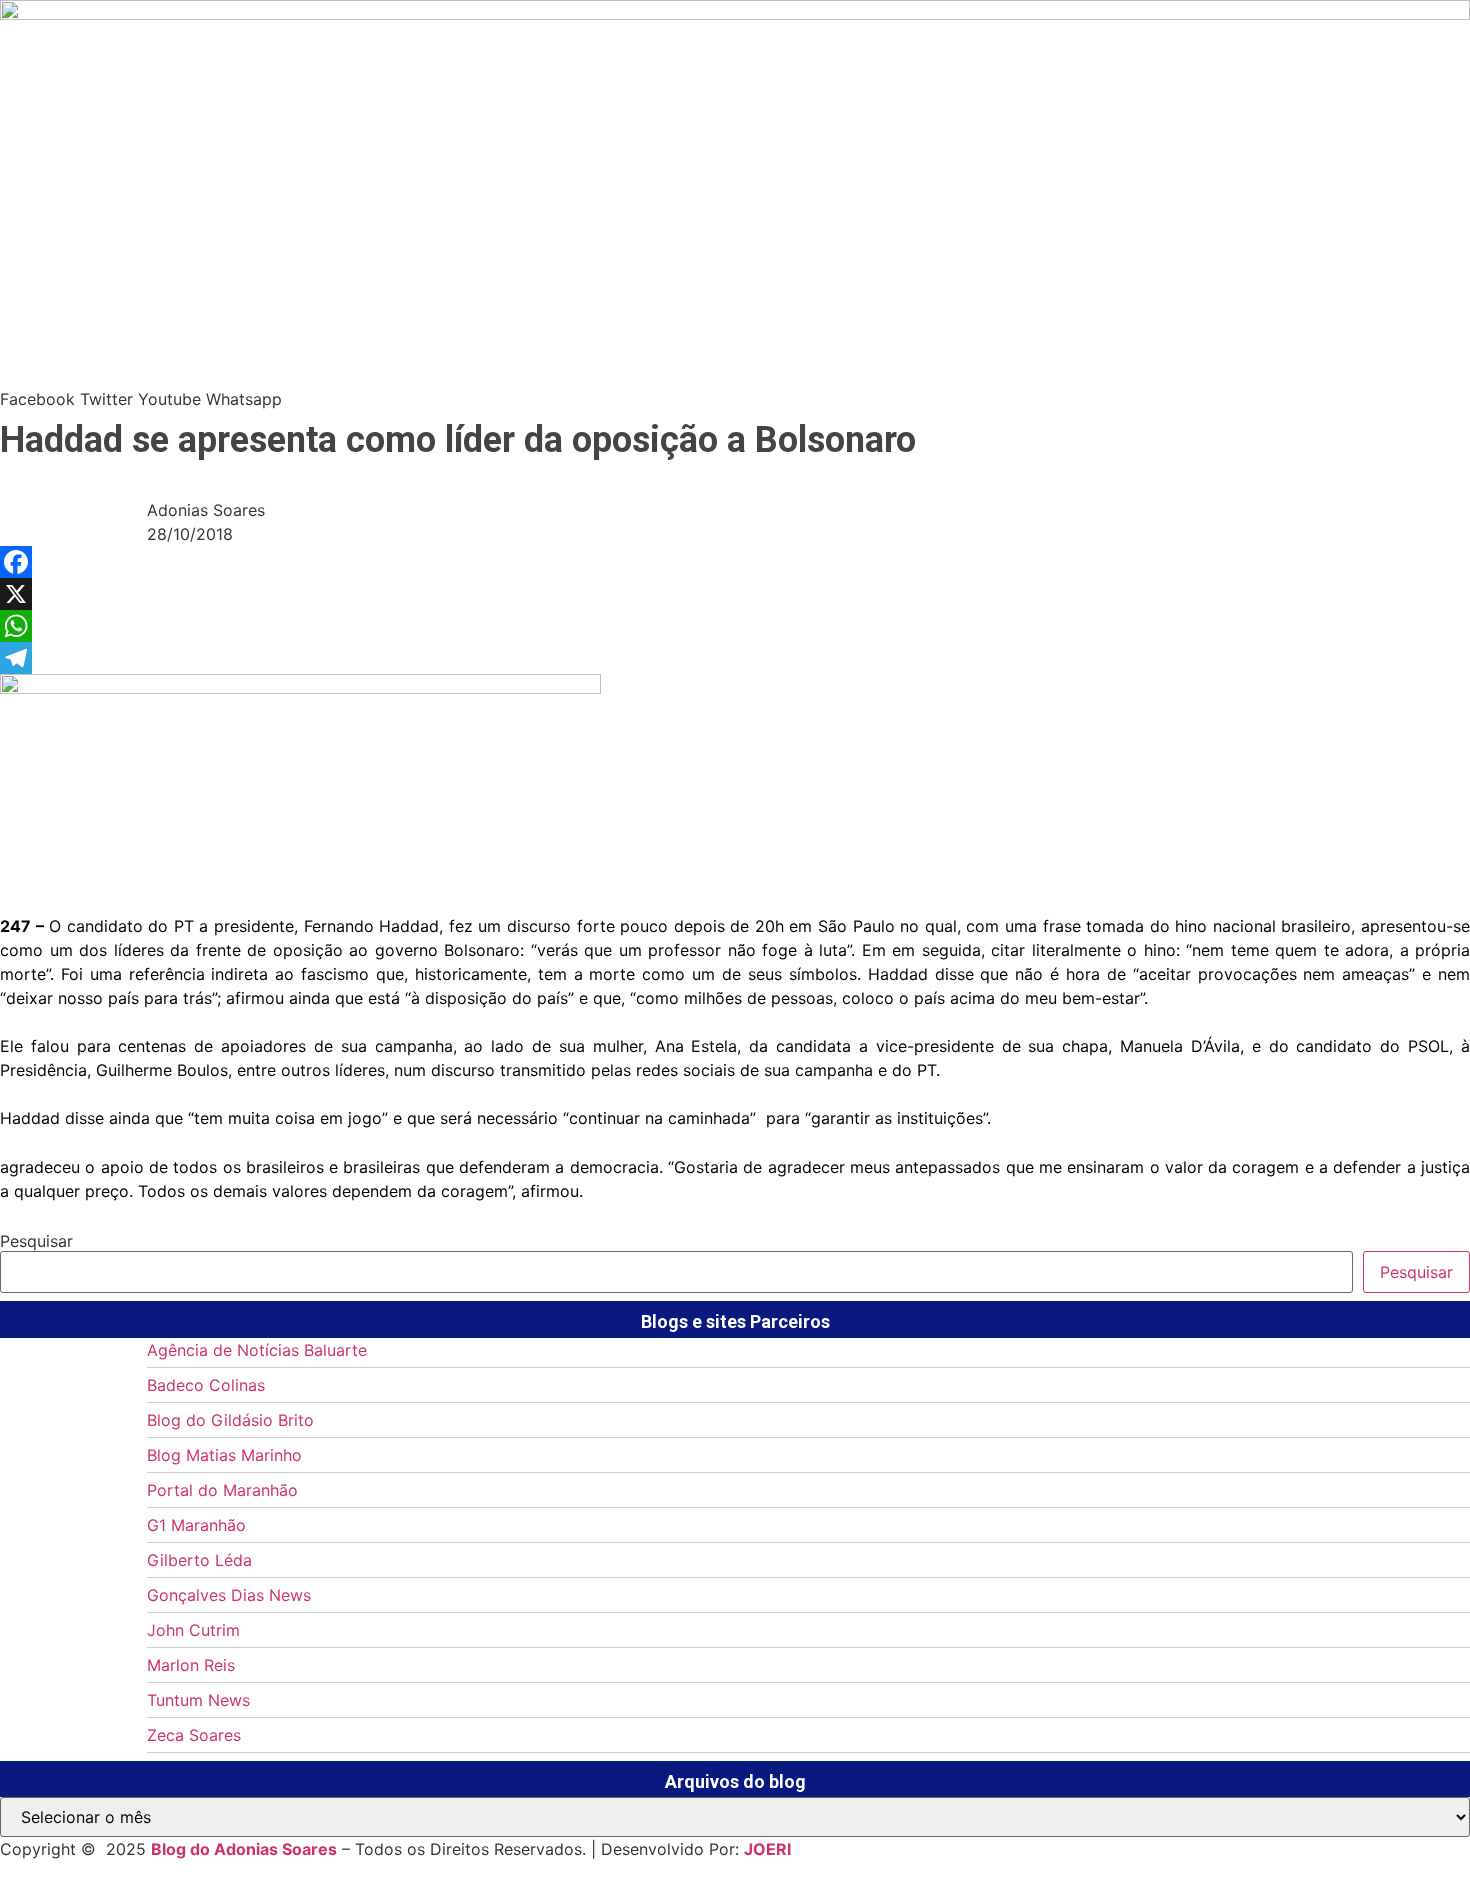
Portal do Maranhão (222, 1490)
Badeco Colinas (206, 1385)
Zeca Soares (194, 1735)
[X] (735, 594)
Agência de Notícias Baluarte (257, 1350)
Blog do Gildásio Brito (230, 1420)
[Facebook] (735, 562)
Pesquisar (36, 1241)
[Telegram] (735, 658)
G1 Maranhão (196, 1525)
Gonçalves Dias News (229, 1595)
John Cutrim (193, 1630)
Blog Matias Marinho (224, 1455)
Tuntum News (198, 1700)
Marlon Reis (191, 1665)
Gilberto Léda (199, 1560)
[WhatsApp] (735, 626)
